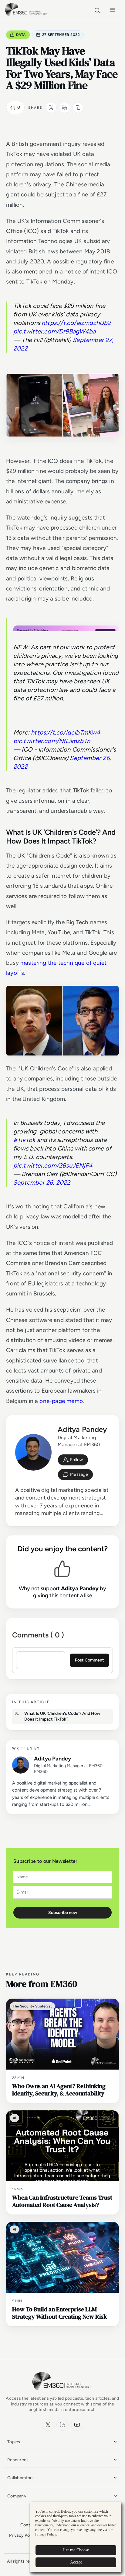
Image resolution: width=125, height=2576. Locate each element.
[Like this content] (12, 107)
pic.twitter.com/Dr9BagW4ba (54, 331)
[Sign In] (73, 1460)
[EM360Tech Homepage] (62, 2393)
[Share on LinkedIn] (65, 107)
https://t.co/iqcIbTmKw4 (66, 732)
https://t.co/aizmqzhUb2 (76, 323)
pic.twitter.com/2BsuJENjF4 (53, 1165)
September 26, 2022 (42, 1182)
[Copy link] (78, 107)
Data (21, 35)
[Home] (27, 15)
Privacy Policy (23, 2535)
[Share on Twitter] (51, 107)
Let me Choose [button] (76, 2550)
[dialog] (76, 2537)
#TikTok (24, 1140)
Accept (76, 2562)
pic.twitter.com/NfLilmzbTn (52, 741)
